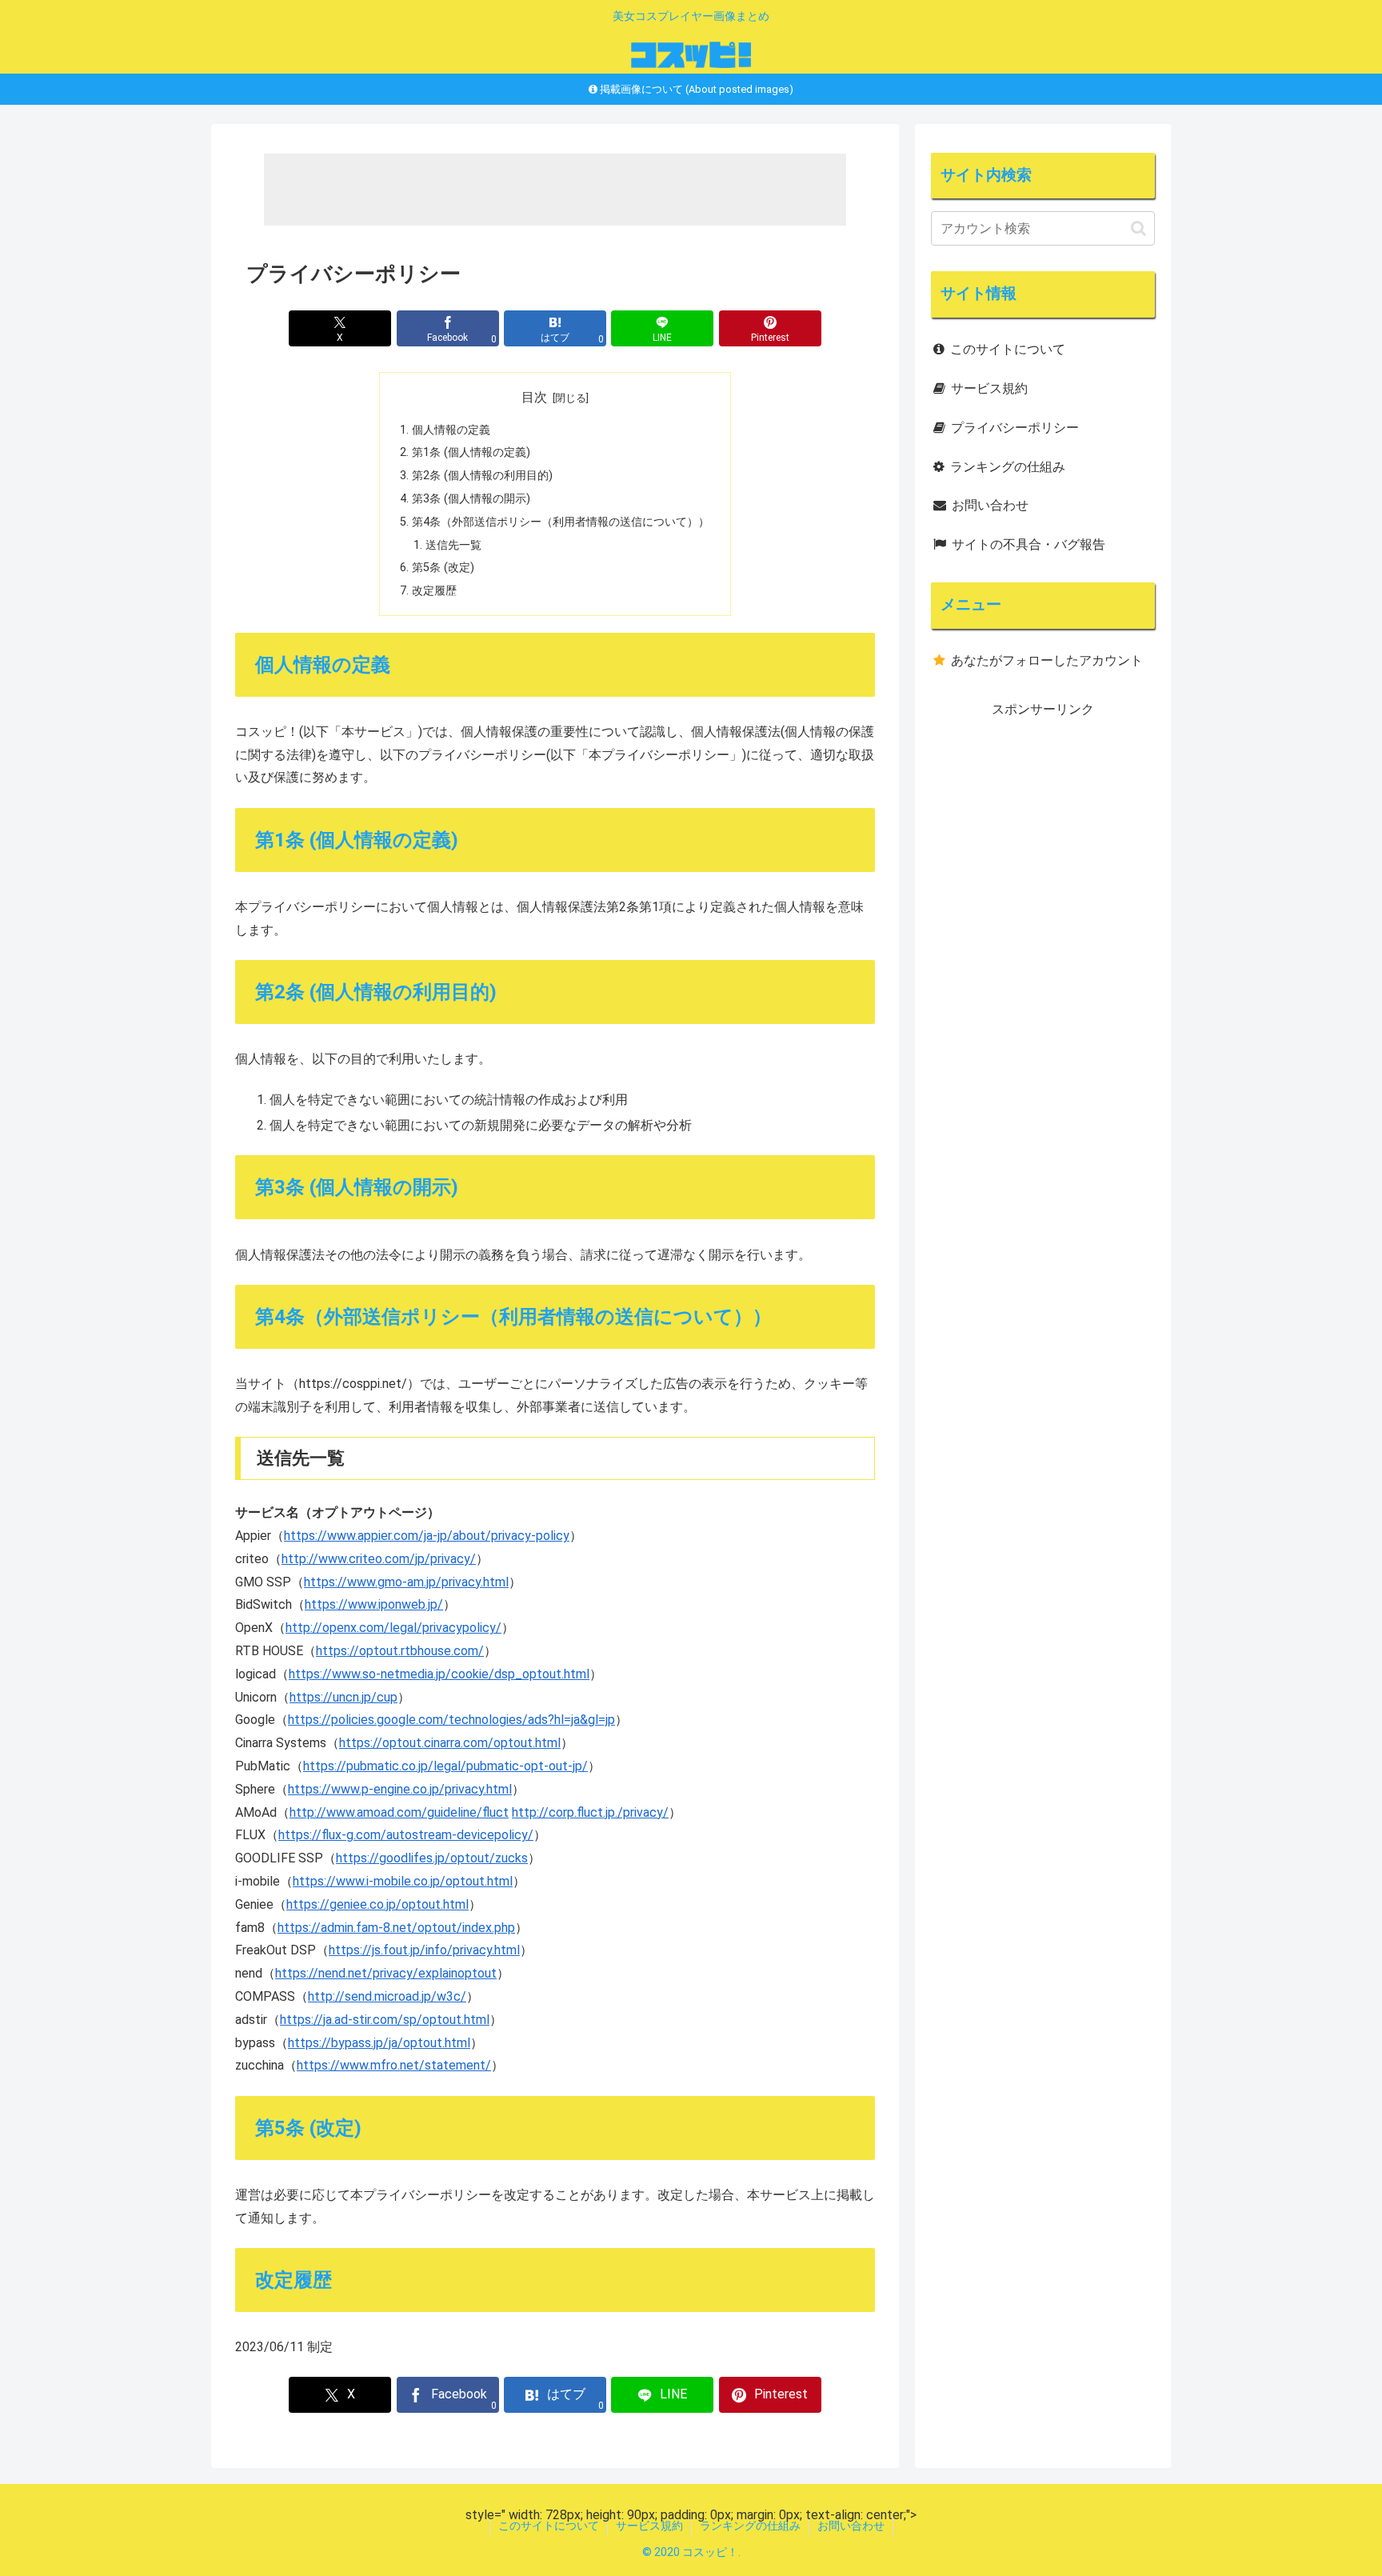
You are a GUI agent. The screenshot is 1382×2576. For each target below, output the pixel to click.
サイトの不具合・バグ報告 (1029, 544)
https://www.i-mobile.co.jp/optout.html (403, 1881)
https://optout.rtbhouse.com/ (400, 1651)
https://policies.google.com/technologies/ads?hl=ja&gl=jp (451, 1720)
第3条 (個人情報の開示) (471, 499)
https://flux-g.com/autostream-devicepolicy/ (406, 1835)
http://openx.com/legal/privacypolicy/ (393, 1628)
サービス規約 (989, 388)
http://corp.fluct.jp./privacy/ (590, 1812)
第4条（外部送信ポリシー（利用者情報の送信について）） (561, 522)
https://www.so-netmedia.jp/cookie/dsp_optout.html (439, 1674)
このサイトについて (1008, 349)
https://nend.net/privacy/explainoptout (386, 1973)
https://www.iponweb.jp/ (374, 1604)
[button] (1138, 228)
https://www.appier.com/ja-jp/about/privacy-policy (427, 1536)
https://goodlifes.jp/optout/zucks (432, 1858)
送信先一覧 (453, 545)
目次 (534, 397)
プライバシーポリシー (1015, 428)
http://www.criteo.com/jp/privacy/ (379, 1559)
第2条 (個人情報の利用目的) (482, 476)
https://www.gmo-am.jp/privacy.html (406, 1582)
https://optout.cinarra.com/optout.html (450, 1743)
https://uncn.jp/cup (344, 1697)
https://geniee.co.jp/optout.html (377, 1904)
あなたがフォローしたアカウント (1047, 660)
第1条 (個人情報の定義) (471, 452)
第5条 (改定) (443, 568)
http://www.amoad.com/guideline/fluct (399, 1812)
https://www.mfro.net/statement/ (394, 2065)
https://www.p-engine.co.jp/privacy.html (400, 1789)
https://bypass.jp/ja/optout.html (379, 2043)
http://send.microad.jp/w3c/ (387, 1996)
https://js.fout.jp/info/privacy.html (424, 1950)
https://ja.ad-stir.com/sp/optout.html (385, 2020)
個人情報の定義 (451, 430)
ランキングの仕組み (1008, 467)
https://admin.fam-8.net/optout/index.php (396, 1928)
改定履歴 (434, 591)
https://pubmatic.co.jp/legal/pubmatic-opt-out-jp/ (445, 1766)
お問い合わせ (990, 505)
